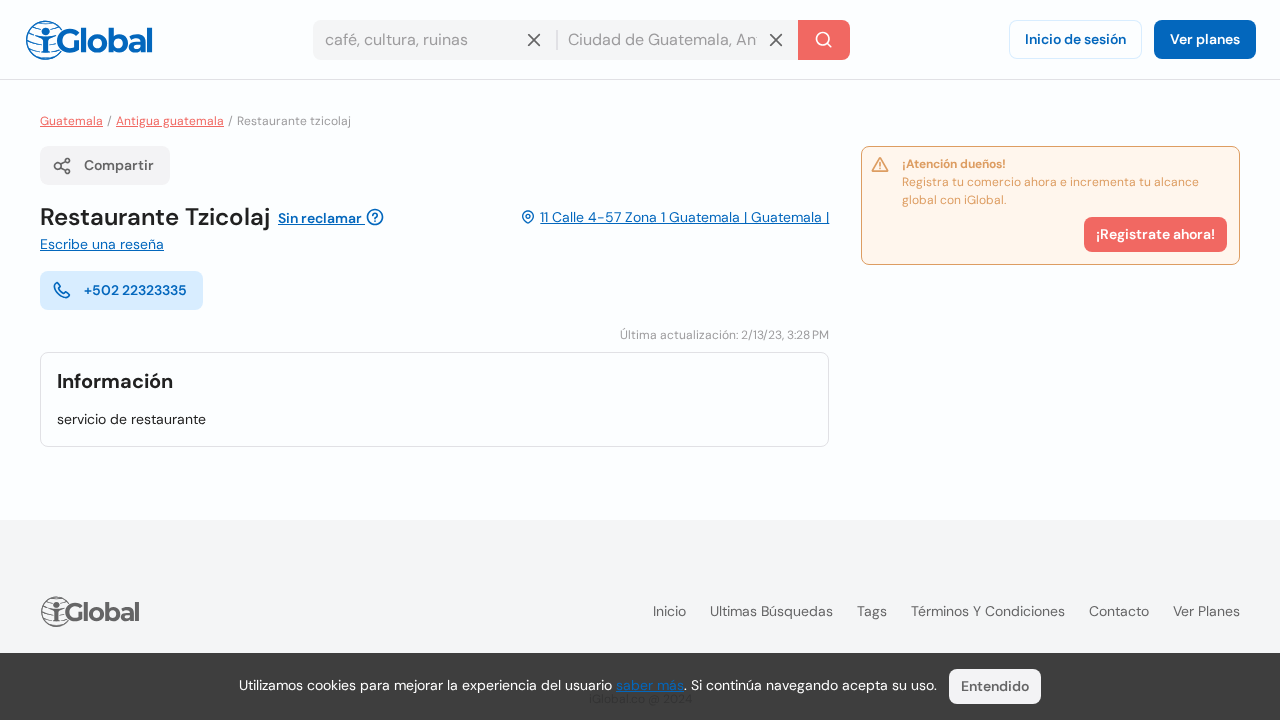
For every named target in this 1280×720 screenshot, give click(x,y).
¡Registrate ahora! (1155, 234)
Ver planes (1205, 39)
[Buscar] (824, 40)
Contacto (1119, 611)
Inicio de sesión (1075, 39)
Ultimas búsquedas (771, 611)
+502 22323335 (135, 290)
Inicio (669, 611)
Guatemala (71, 121)
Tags (872, 611)
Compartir (119, 165)
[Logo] (89, 40)
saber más (650, 685)
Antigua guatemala (170, 121)
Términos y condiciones (988, 611)
